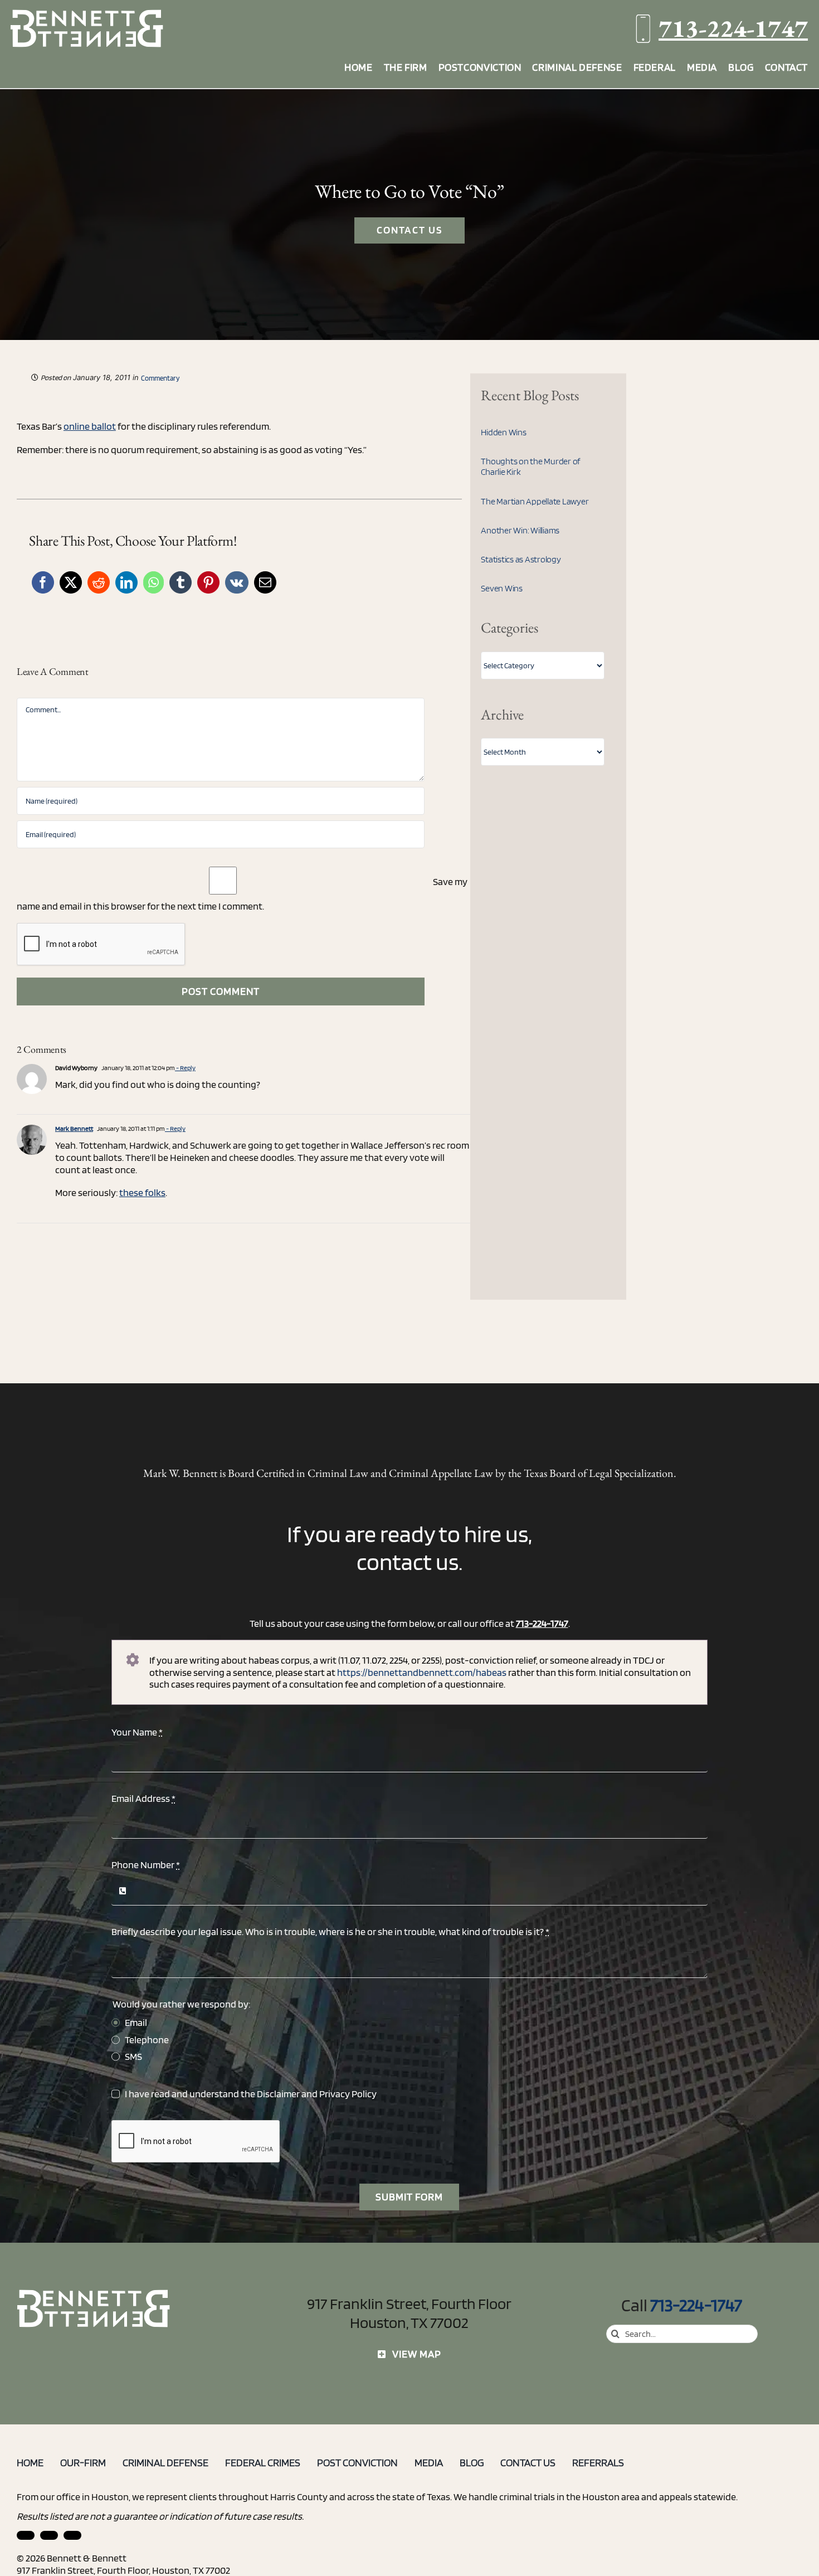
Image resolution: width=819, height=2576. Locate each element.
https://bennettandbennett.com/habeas (422, 1672)
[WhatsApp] (153, 582)
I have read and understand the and (251, 2094)
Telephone (147, 2040)
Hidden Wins (503, 432)
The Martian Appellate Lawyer (535, 501)
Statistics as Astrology (521, 559)
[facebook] (49, 2535)
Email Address (143, 1798)
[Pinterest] (208, 582)
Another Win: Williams (520, 530)
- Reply (185, 1068)
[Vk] (237, 582)
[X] (71, 582)
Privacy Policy (348, 2094)
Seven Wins (502, 588)
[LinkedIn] (126, 582)
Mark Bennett (74, 1128)
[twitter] (72, 2535)
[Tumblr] (181, 582)
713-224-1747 (733, 28)
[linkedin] (26, 2535)
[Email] (265, 582)
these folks (142, 1192)
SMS (133, 2056)
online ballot (90, 426)
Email (136, 2022)
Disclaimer (278, 2094)
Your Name (137, 1732)
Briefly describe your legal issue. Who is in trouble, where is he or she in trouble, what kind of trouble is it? (330, 1931)
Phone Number (146, 1865)
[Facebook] (43, 582)
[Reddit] (99, 582)
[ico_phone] (94, 2294)
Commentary (160, 378)
